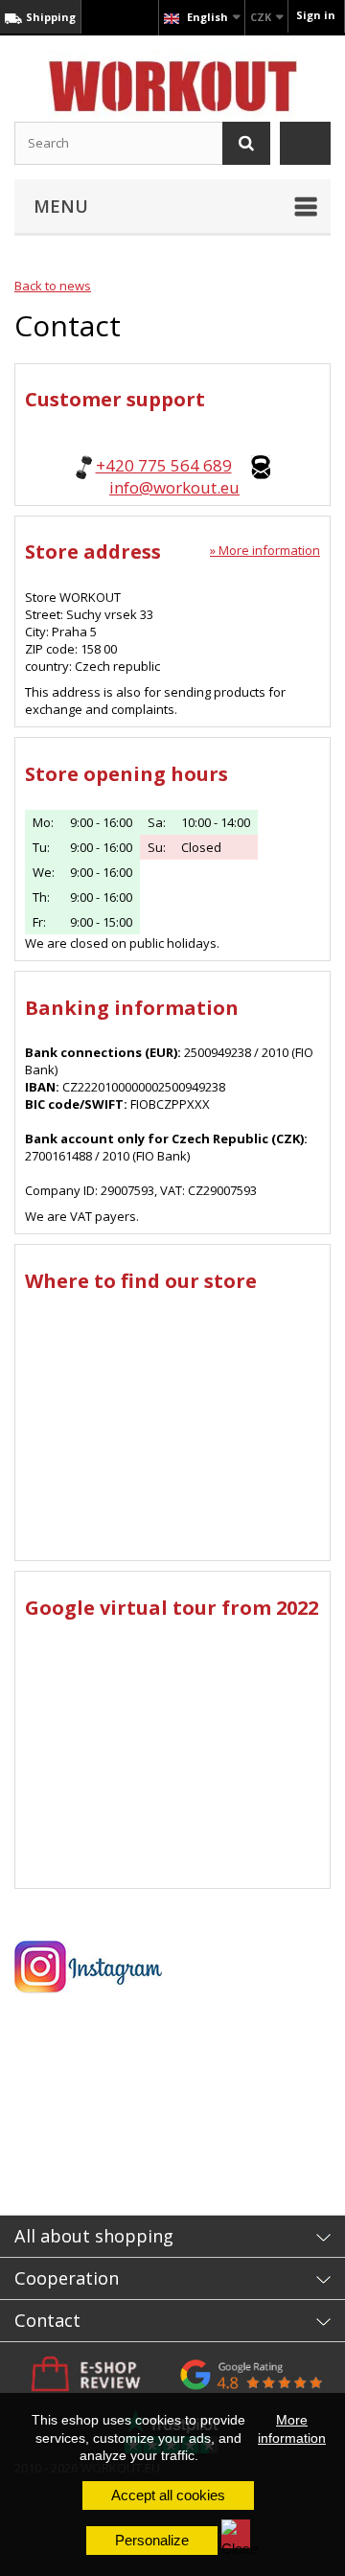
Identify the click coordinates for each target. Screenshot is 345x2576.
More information (292, 2428)
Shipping (49, 17)
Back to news (53, 286)
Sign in (316, 15)
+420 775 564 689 (164, 465)
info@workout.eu (174, 487)
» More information (265, 550)
